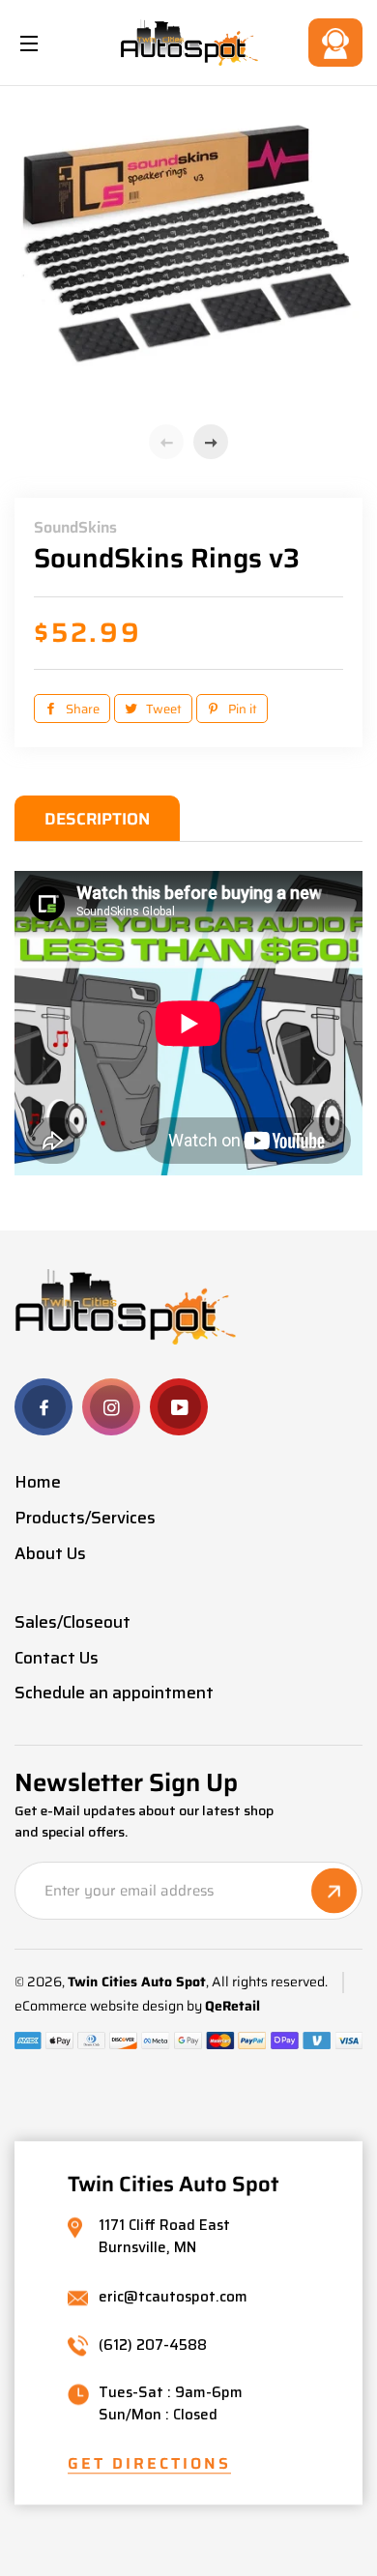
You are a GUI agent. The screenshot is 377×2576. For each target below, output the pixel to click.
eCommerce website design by (108, 2006)
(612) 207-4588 (153, 2346)
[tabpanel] (188, 258)
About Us (50, 1553)
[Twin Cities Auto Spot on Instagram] (111, 1407)
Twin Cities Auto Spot (137, 1982)
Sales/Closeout (72, 1622)
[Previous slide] (166, 442)
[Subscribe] (334, 1891)
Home (38, 1482)
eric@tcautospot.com (173, 2297)
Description (97, 819)
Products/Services (85, 1518)
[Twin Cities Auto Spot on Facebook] (43, 1407)
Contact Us (335, 43)
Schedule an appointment (114, 1693)
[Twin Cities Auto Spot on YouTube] (179, 1407)
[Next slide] (211, 442)
